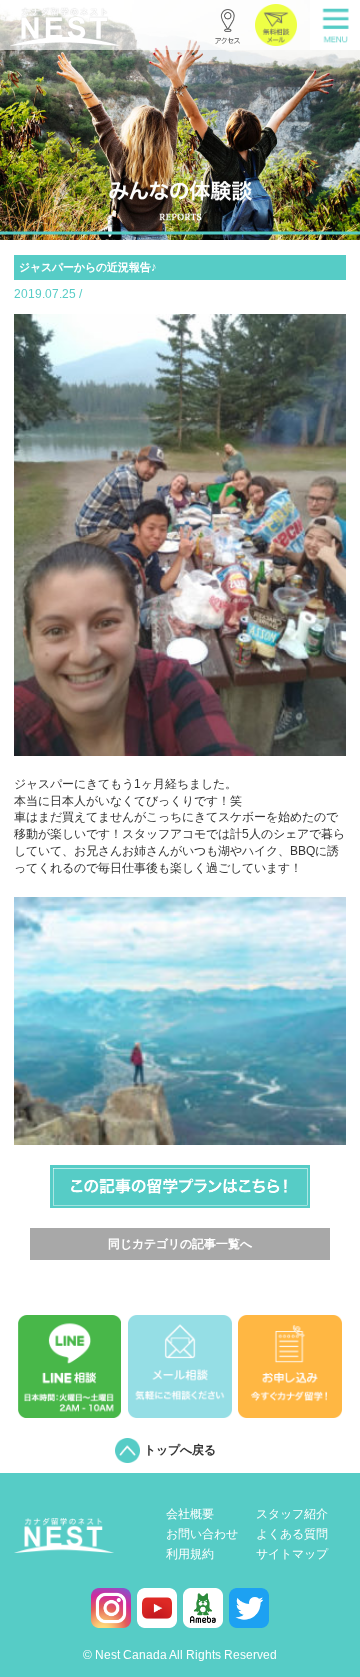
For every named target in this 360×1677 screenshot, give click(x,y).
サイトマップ (292, 1554)
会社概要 (190, 1514)
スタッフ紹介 (292, 1514)
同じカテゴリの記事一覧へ (180, 1244)
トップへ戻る (180, 1450)
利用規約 (190, 1554)
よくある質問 (292, 1534)
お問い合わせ (202, 1534)
